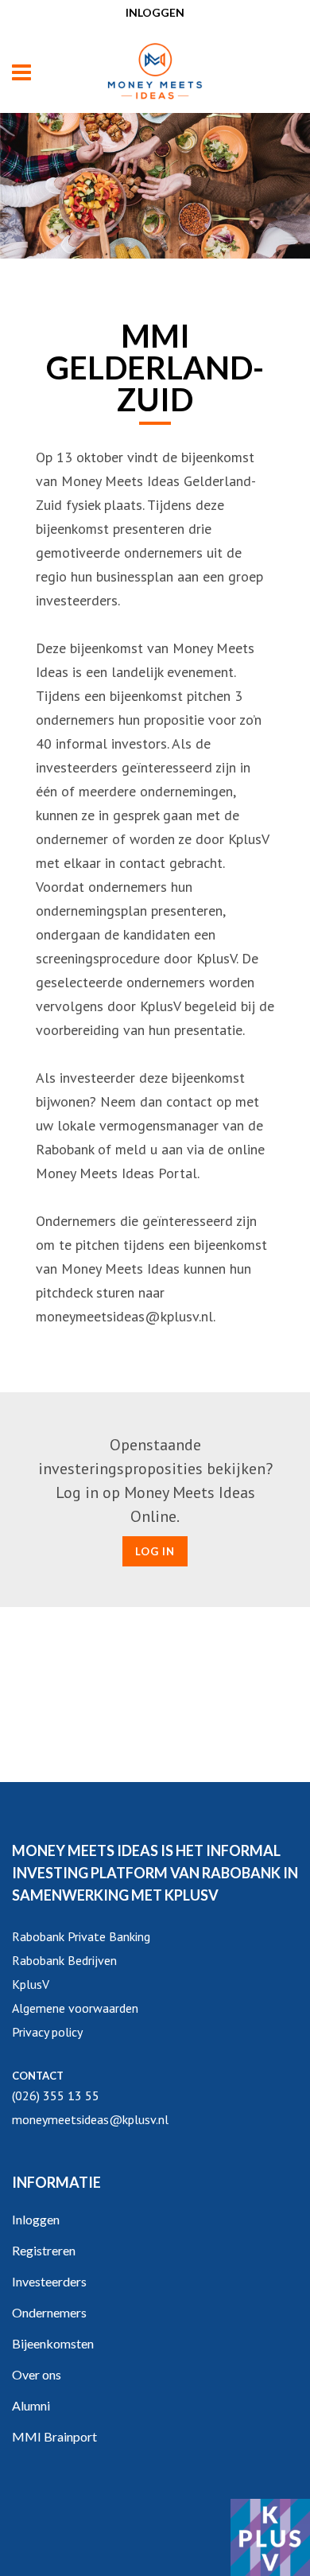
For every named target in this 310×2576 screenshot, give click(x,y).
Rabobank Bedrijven (64, 1960)
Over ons (37, 2374)
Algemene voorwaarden (75, 2008)
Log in (155, 1551)
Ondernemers (49, 2312)
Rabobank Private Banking (81, 1936)
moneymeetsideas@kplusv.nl (90, 2119)
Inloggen (155, 12)
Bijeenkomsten (53, 2343)
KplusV (31, 1984)
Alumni (31, 2405)
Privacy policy (47, 2032)
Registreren (44, 2250)
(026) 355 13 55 (56, 2095)
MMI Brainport (54, 2436)
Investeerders (49, 2281)
